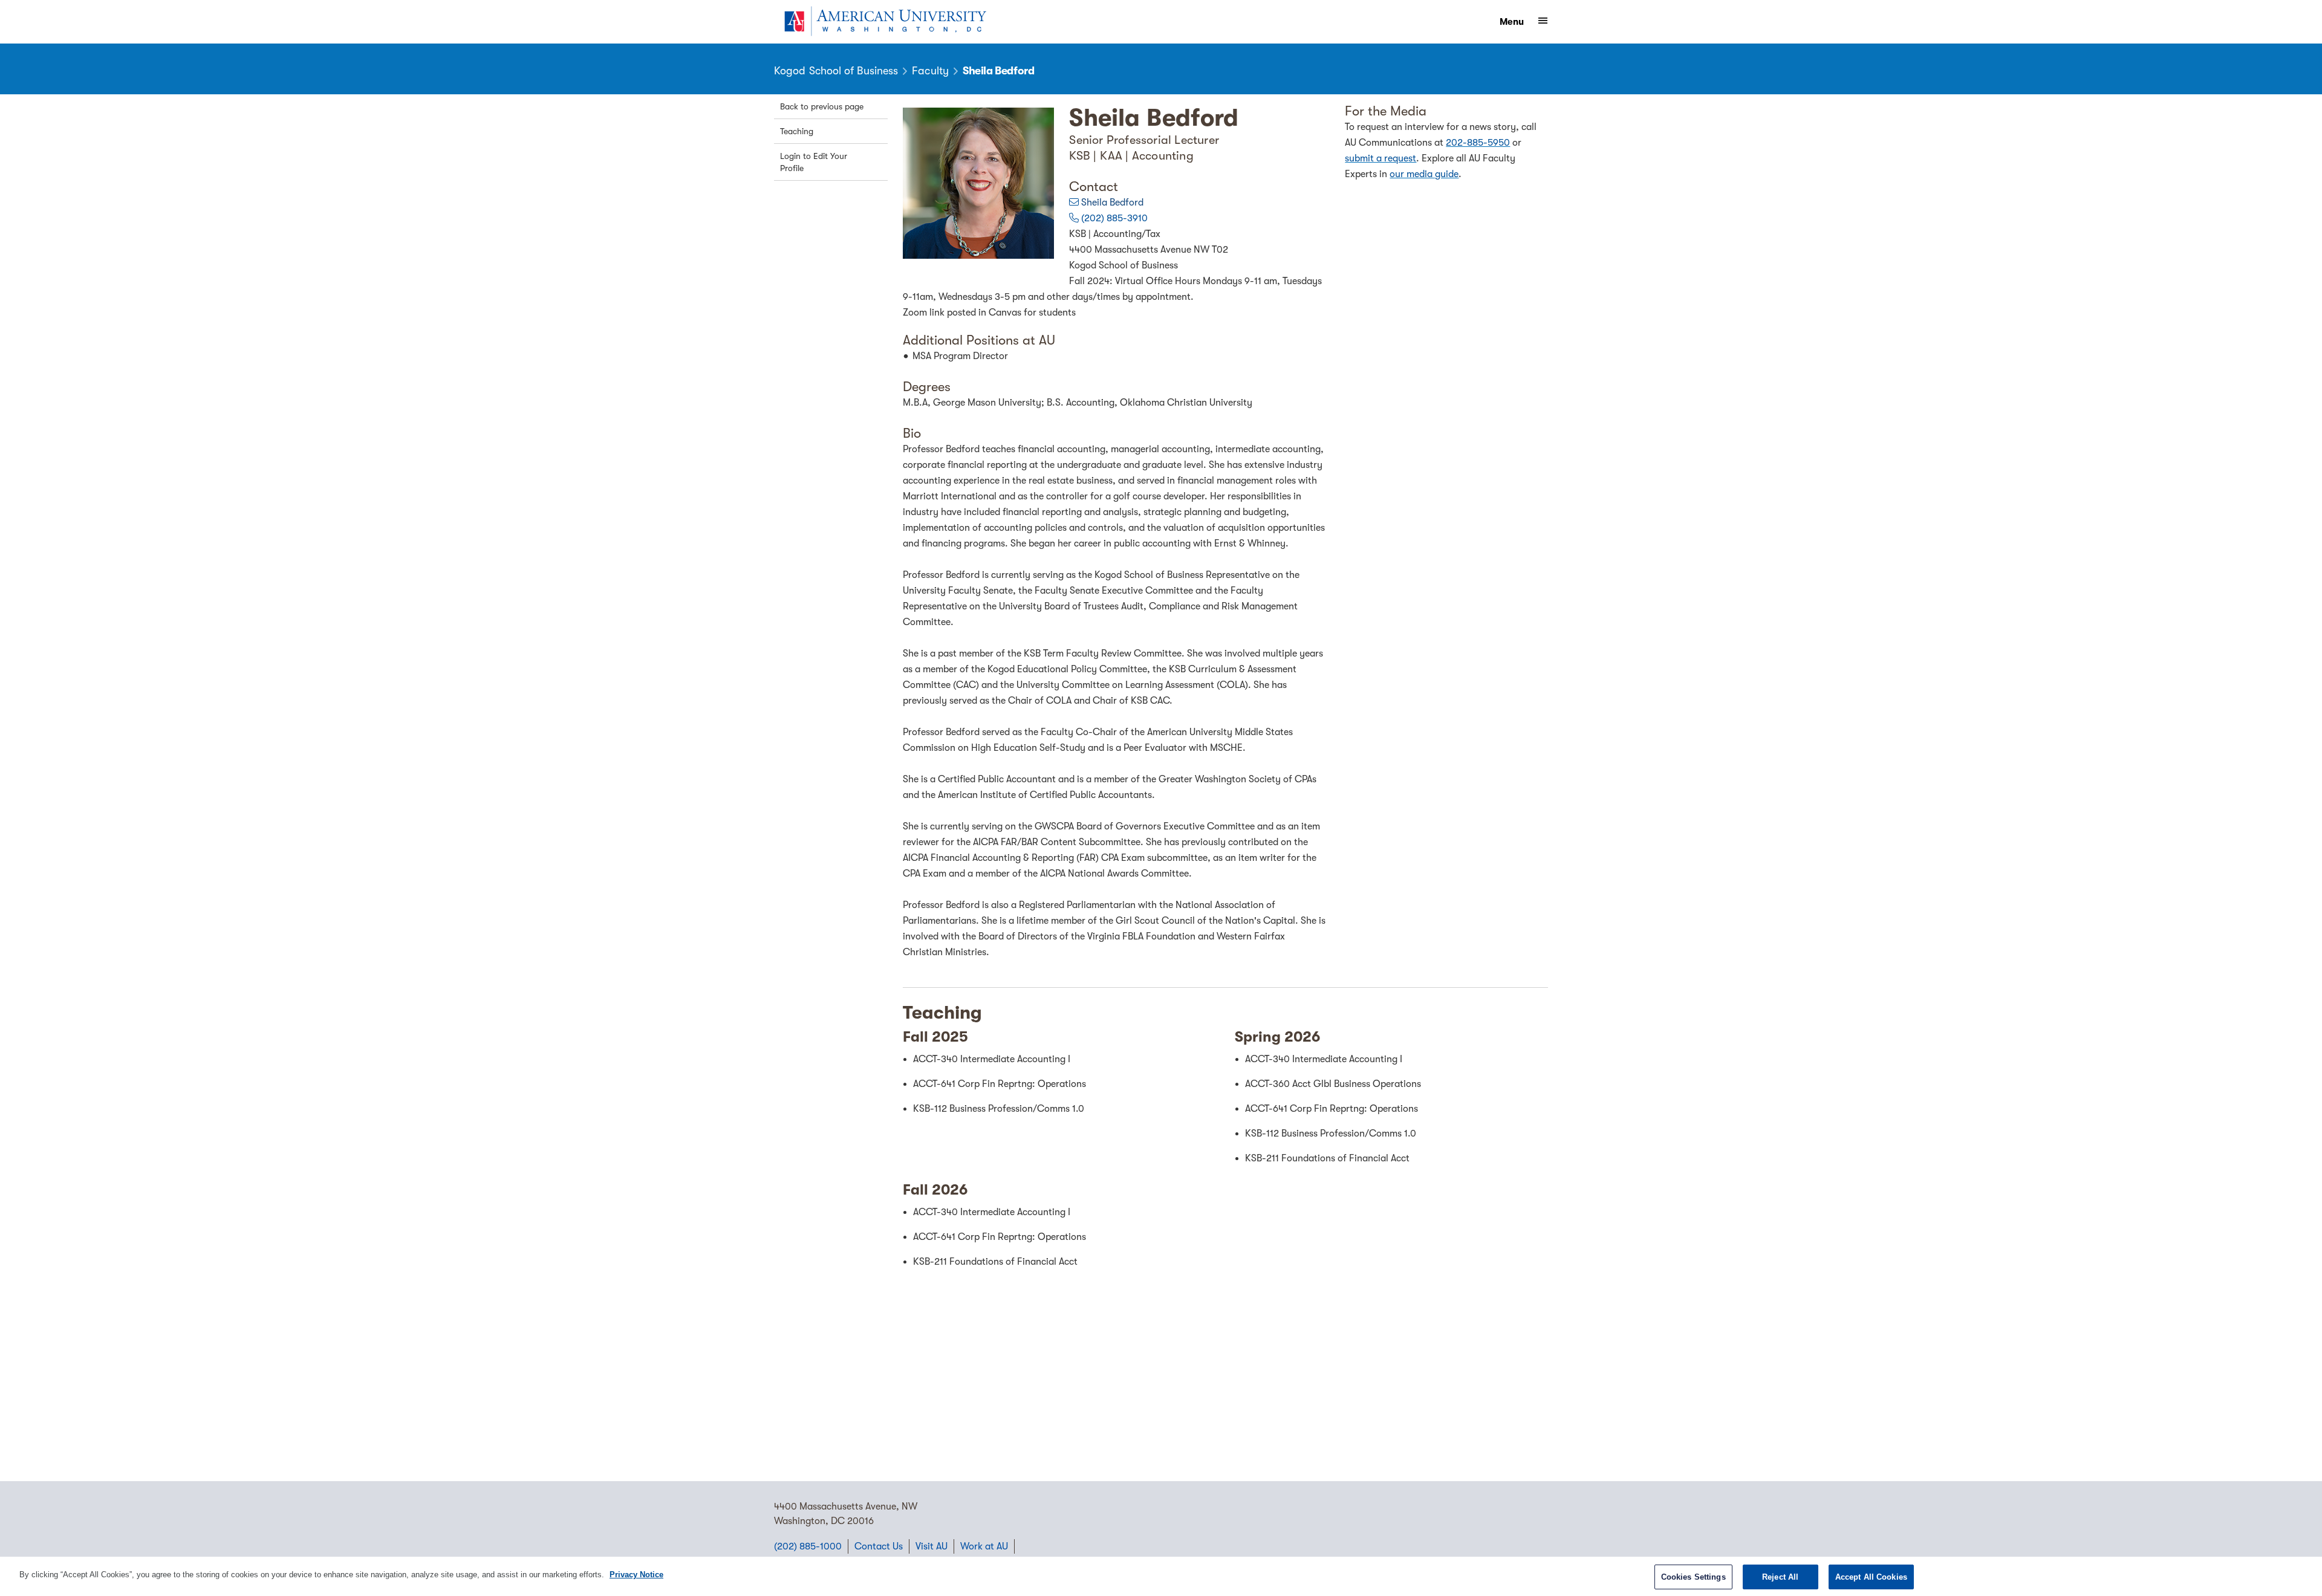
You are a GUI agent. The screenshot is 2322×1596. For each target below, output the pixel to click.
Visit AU (932, 1546)
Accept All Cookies (1871, 1577)
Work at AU (984, 1546)
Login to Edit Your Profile (814, 162)
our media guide (1424, 174)
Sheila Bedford (1112, 203)
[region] (1161, 1576)
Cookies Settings (1693, 1577)
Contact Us (879, 1546)
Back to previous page (822, 106)
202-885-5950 (1478, 143)
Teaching (797, 131)
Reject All (1780, 1577)
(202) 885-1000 (808, 1546)
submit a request (1381, 158)
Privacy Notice (636, 1575)
